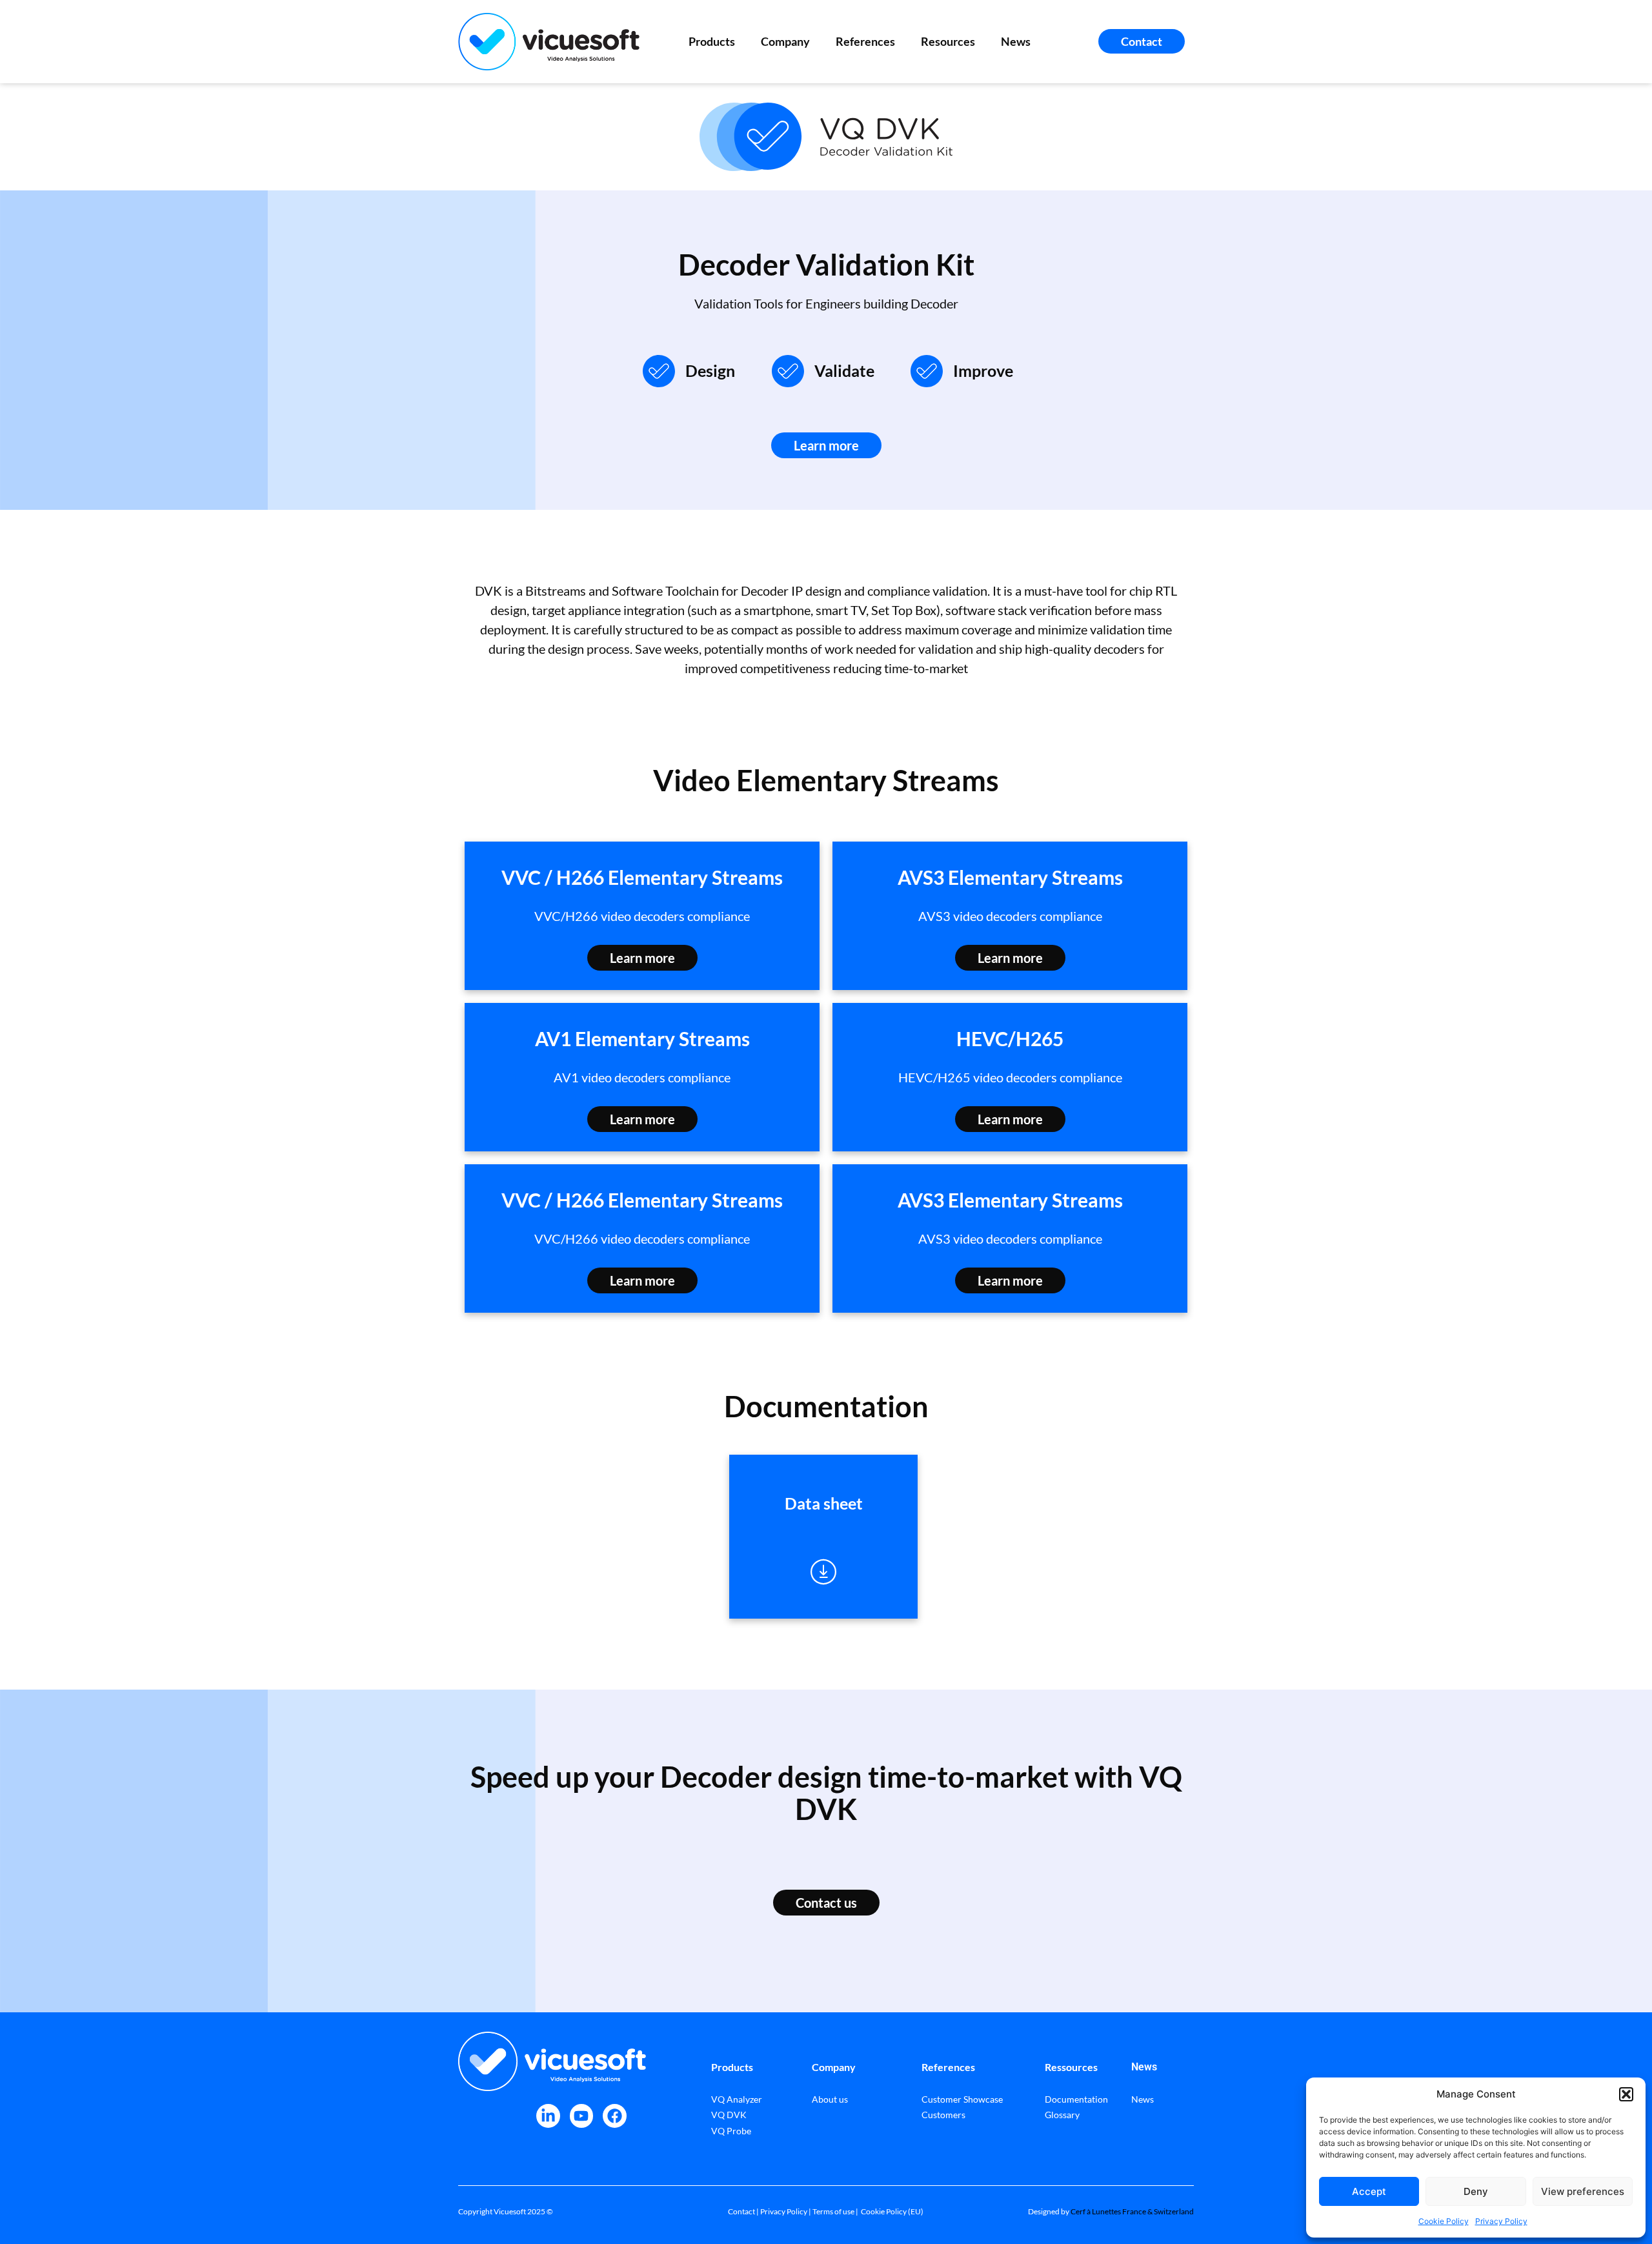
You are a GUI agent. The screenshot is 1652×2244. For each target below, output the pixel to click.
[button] (1626, 2094)
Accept (1369, 2191)
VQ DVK (729, 2115)
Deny (1476, 2191)
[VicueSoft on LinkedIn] (548, 2116)
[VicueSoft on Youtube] (582, 2116)
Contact (741, 2211)
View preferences (1583, 2191)
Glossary (1062, 2115)
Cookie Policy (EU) (892, 2211)
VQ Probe (731, 2131)
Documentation (1076, 2099)
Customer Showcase (962, 2099)
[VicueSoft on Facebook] (615, 2116)
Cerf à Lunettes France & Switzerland (1132, 2211)
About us (830, 2099)
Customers (943, 2115)
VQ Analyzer (737, 2099)
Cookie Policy (1444, 2221)
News (1016, 41)
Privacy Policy (1501, 2221)
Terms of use (833, 2211)
